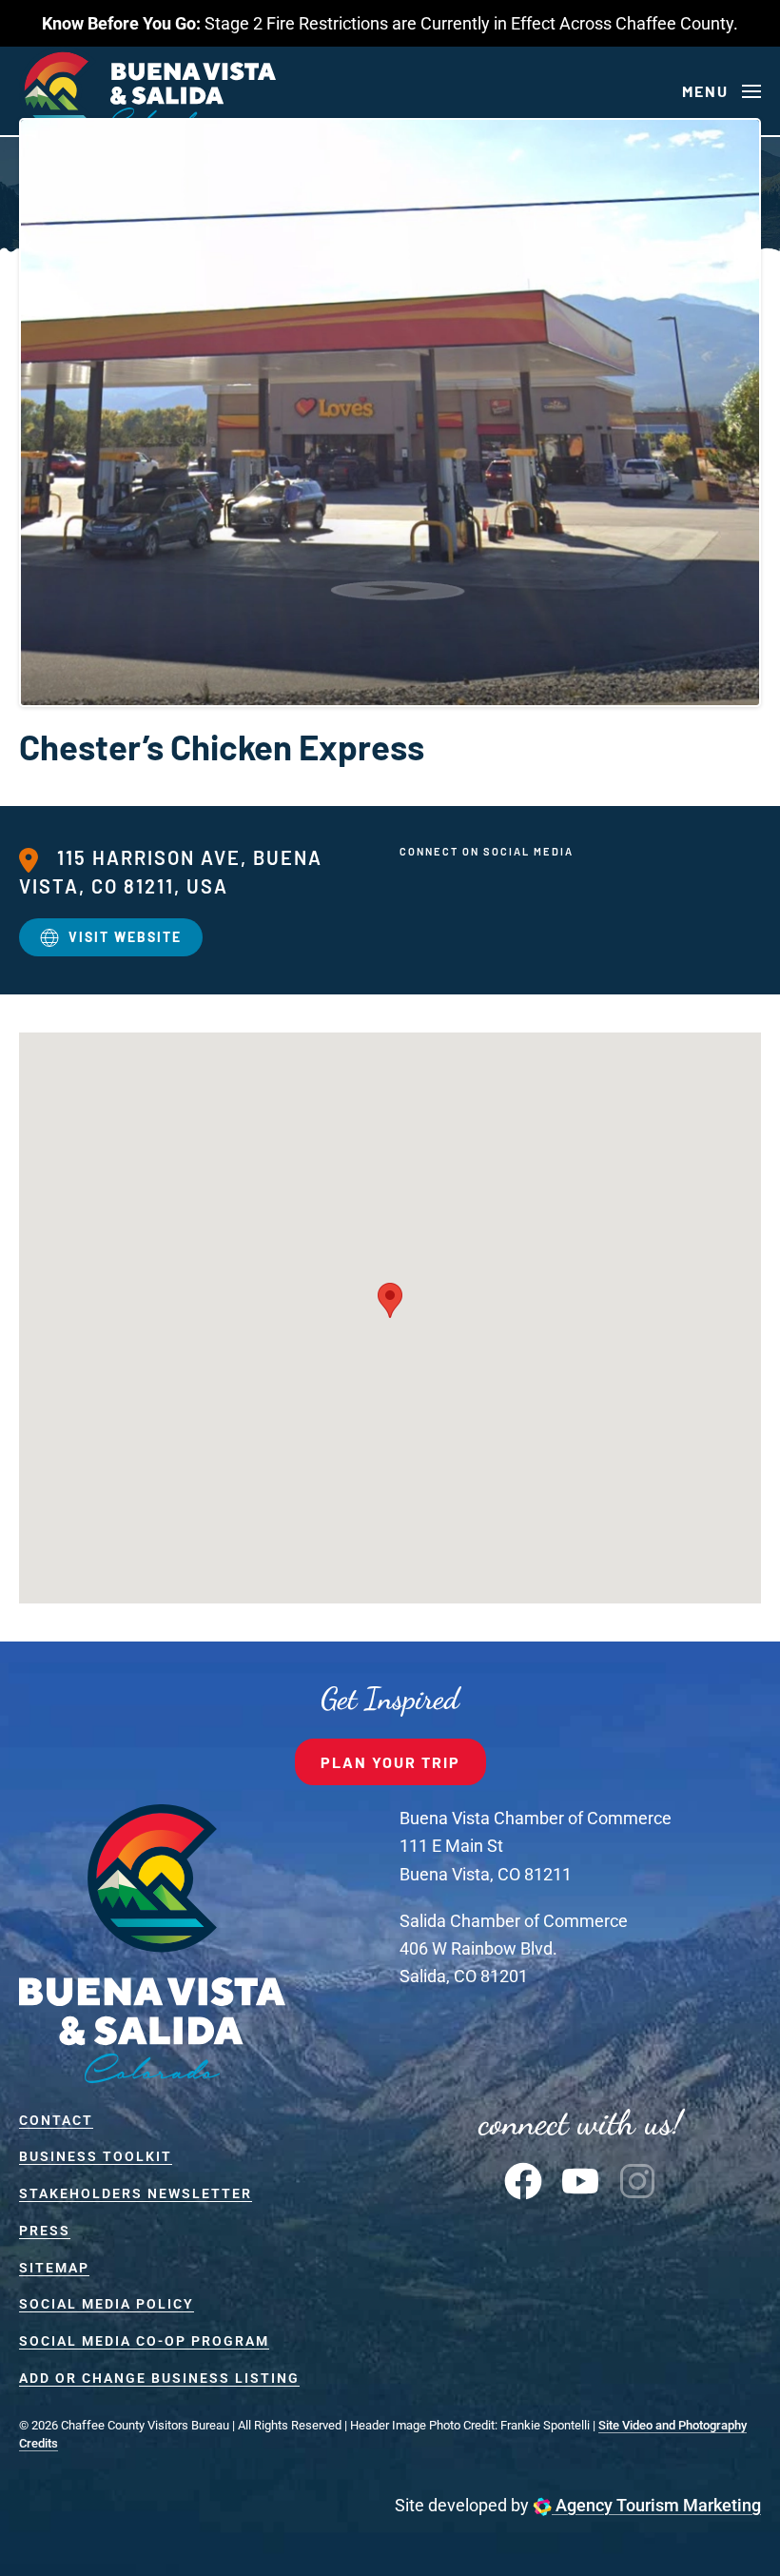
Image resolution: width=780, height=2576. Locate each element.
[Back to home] (147, 91)
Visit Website (125, 937)
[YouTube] (580, 2180)
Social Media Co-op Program (144, 2341)
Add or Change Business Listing (159, 2378)
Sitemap (54, 2268)
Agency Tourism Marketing (656, 2505)
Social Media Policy (107, 2304)
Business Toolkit (96, 2156)
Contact (56, 2120)
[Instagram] (637, 2180)
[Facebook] (523, 2180)
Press (45, 2231)
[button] (721, 91)
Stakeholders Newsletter (136, 2193)
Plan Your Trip (390, 1762)
